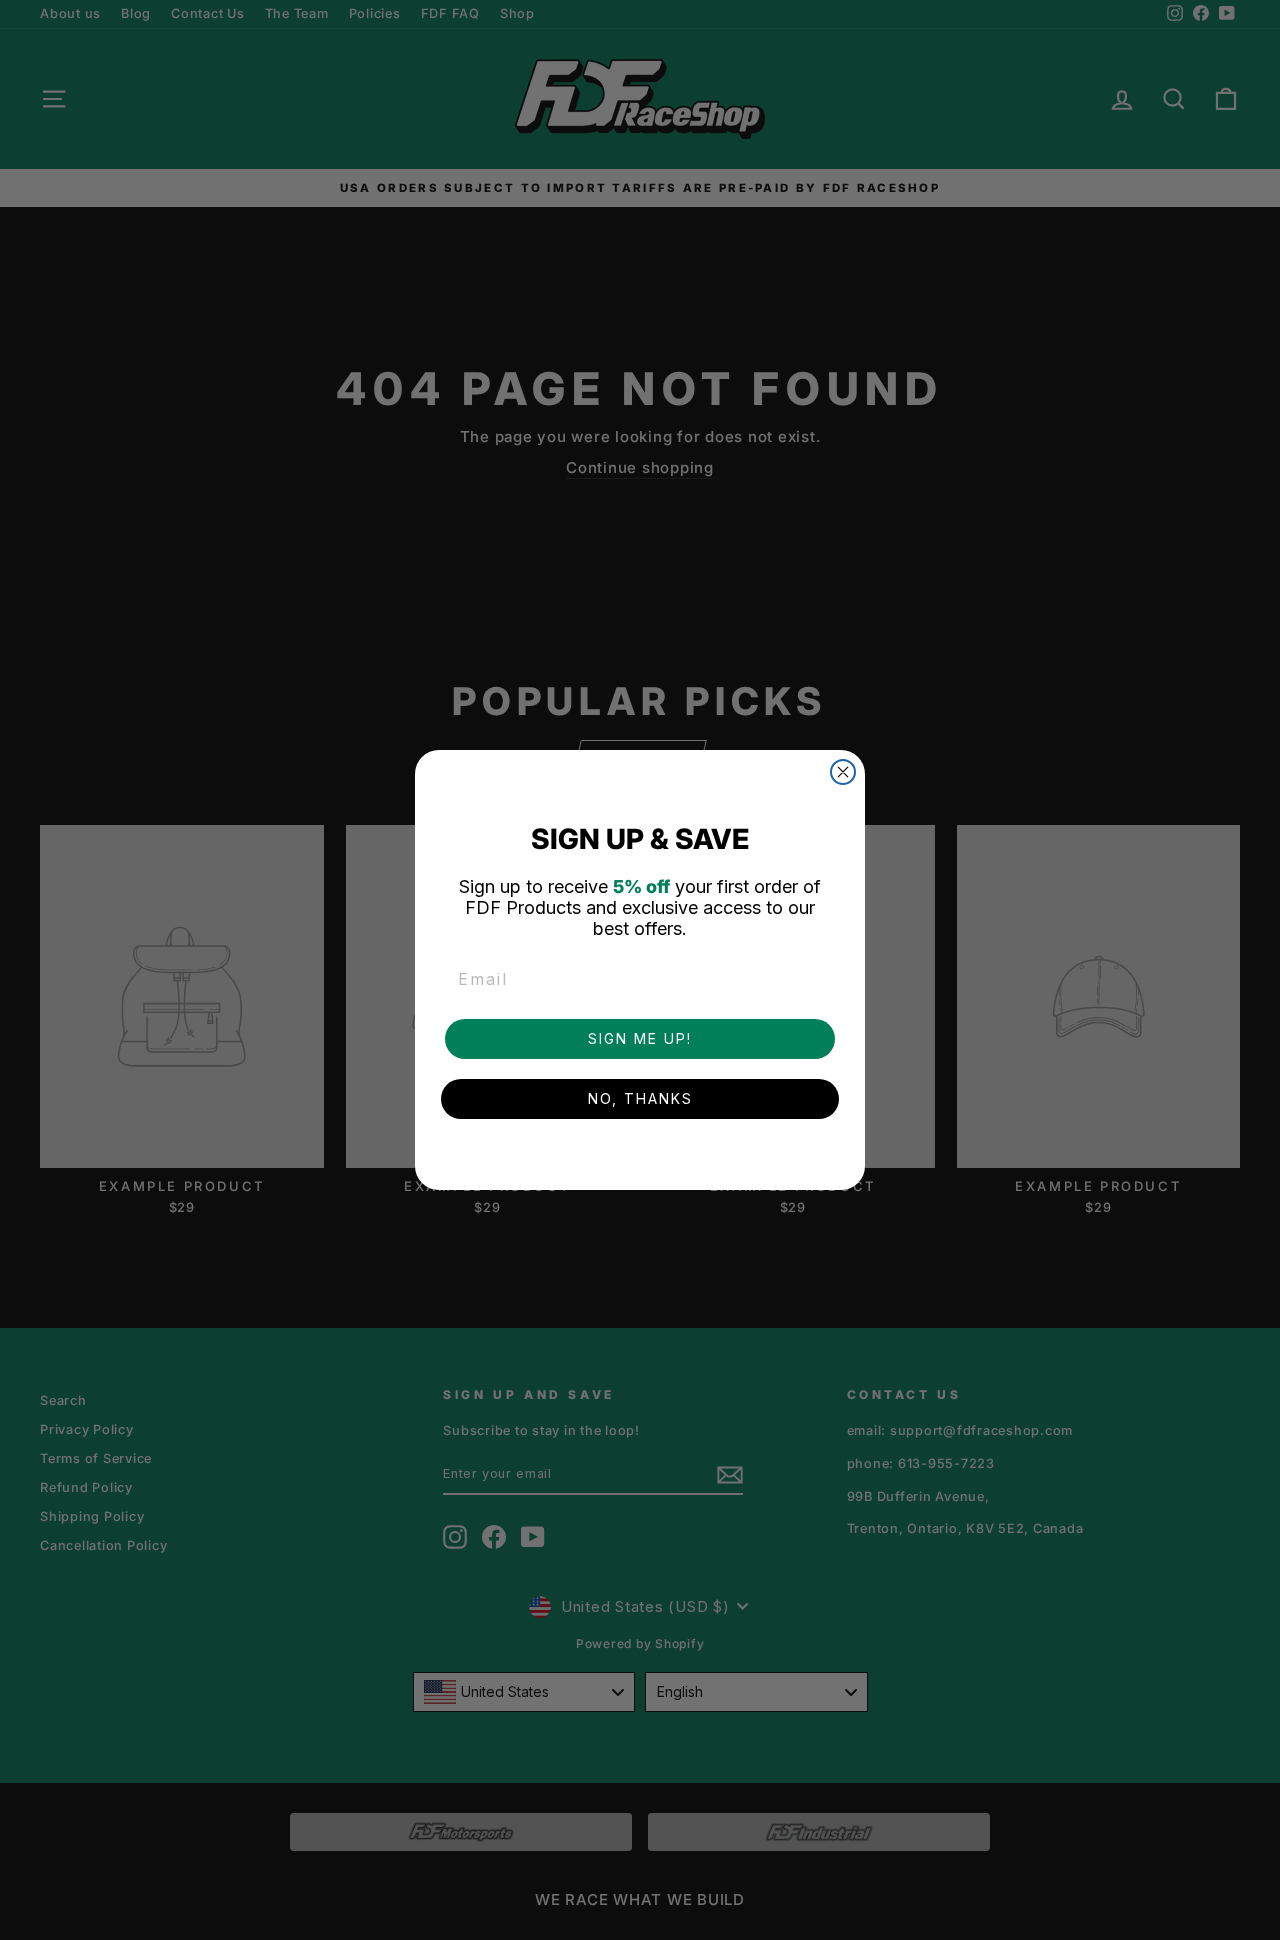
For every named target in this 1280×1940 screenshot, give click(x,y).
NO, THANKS (640, 1098)
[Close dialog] (843, 772)
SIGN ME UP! (640, 1038)
